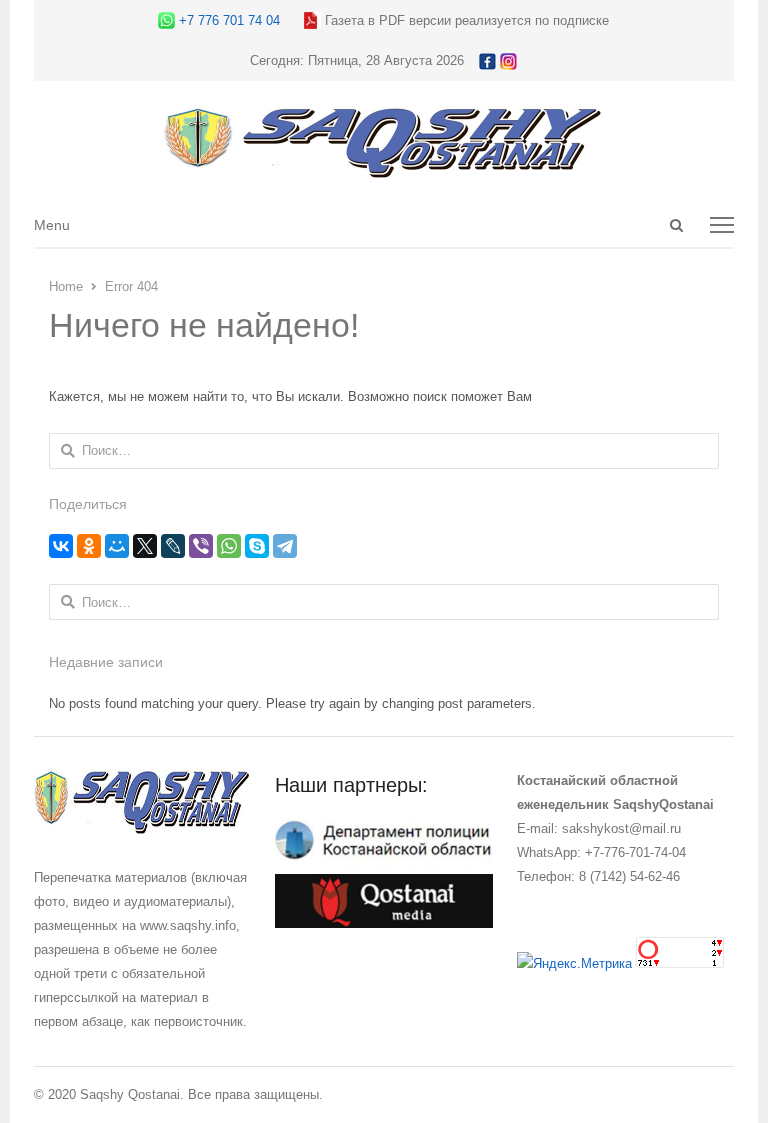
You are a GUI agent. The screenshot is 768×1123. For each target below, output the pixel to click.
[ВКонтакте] (61, 546)
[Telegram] (285, 546)
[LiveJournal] (173, 546)
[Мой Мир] (117, 546)
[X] (145, 546)
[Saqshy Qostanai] (384, 168)
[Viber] (201, 546)
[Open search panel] (676, 225)
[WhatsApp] (229, 546)
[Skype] (257, 546)
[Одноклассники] (89, 546)
